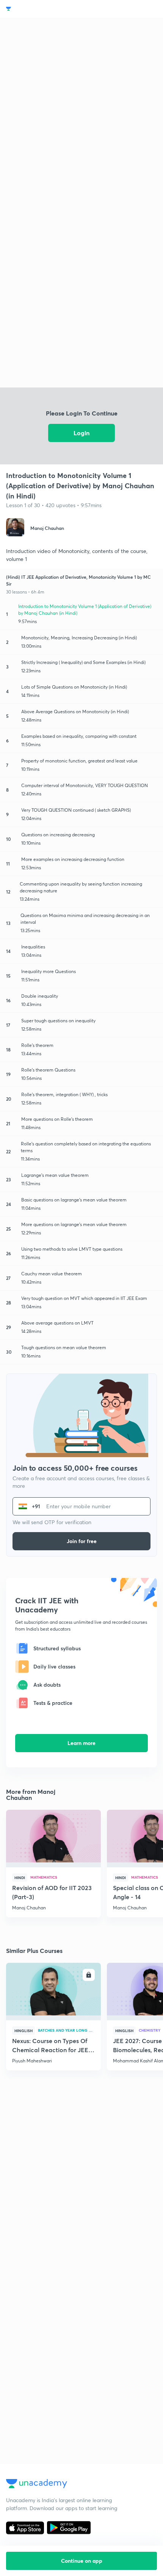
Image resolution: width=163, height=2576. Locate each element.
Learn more (81, 1743)
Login (81, 433)
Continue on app (82, 2561)
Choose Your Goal (39, 9)
